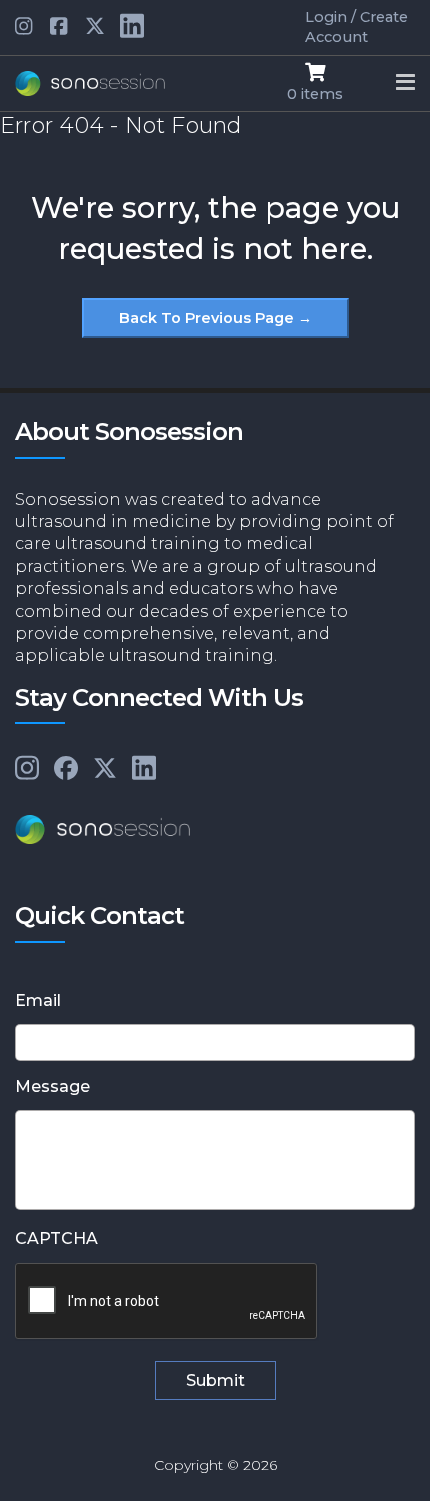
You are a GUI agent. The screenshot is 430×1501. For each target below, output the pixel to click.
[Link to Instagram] (27, 769)
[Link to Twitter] (95, 27)
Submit (215, 1380)
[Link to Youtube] (60, 27)
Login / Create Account (356, 27)
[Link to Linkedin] (25, 27)
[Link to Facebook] (66, 769)
